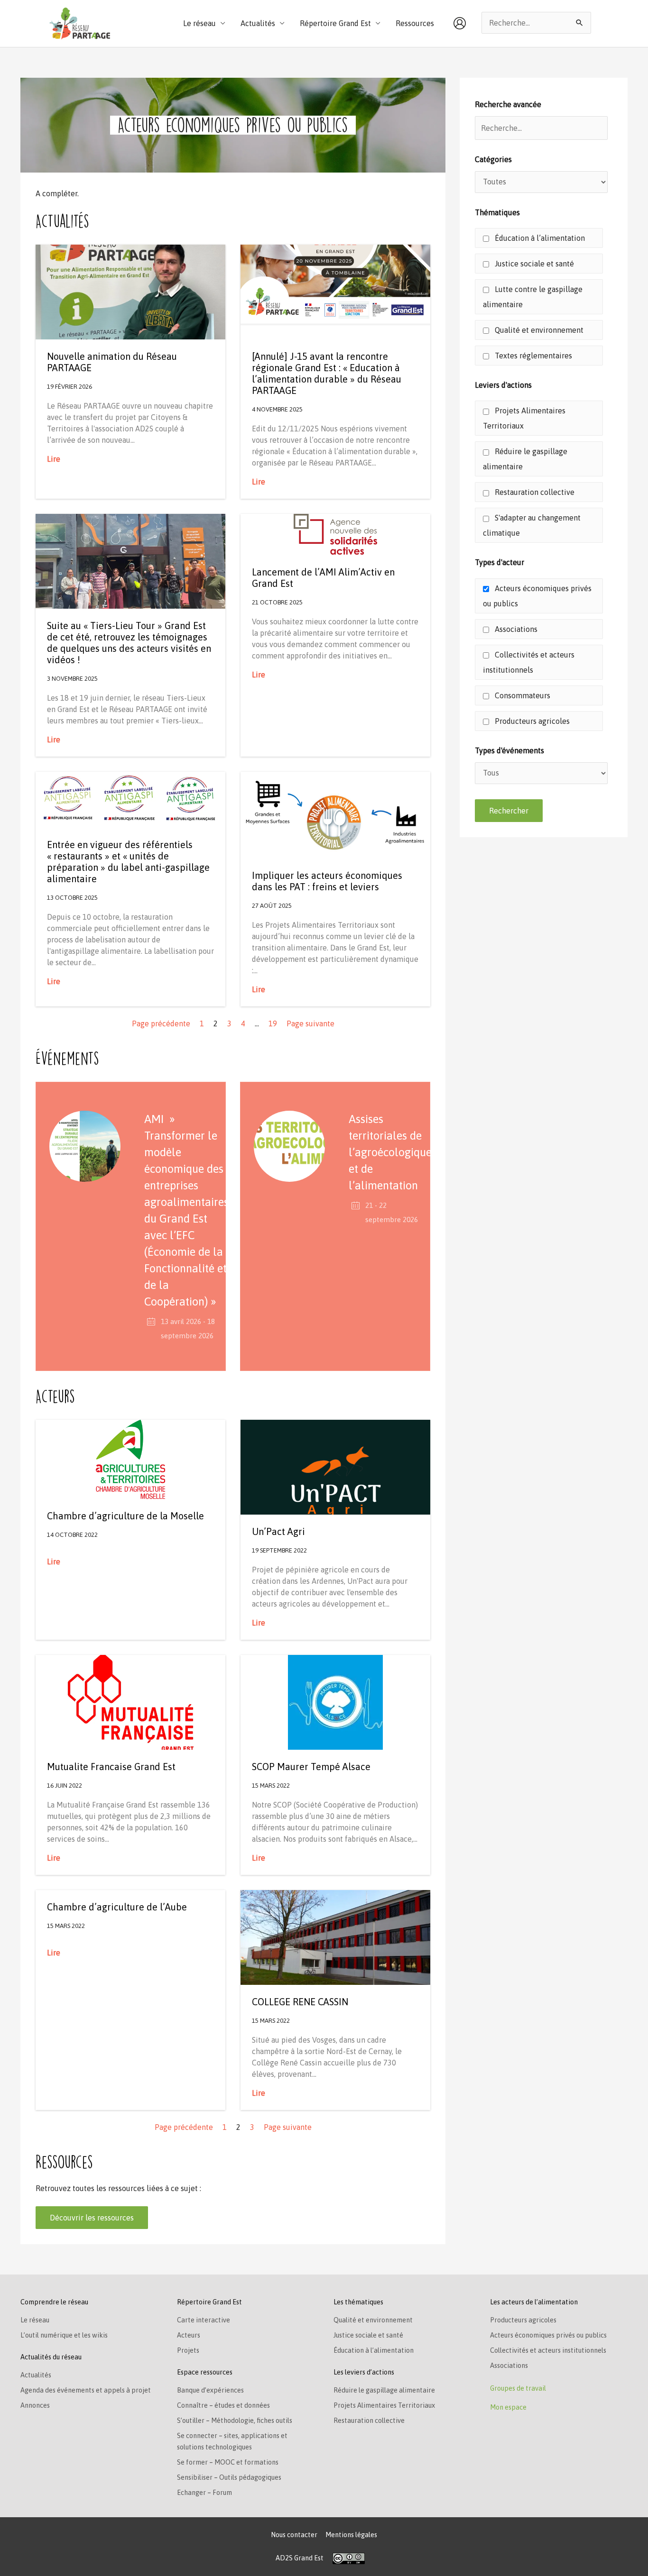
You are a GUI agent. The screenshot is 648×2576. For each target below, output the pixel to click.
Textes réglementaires (532, 356)
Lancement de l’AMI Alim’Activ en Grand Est (323, 578)
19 (273, 1023)
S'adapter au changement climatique (532, 525)
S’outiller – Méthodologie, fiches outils (235, 2421)
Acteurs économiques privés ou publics (537, 596)
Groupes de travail (518, 2388)
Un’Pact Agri (278, 1531)
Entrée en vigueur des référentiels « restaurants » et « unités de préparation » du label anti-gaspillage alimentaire (128, 862)
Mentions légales (351, 2535)
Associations (515, 629)
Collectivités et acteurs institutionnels (529, 662)
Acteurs (189, 2335)
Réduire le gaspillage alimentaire (525, 459)
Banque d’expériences (210, 2390)
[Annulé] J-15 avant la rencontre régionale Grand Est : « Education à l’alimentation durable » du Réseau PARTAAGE (327, 373)
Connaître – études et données (223, 2405)
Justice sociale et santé (533, 264)
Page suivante (310, 1023)
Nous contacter (294, 2535)
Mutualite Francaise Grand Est (111, 1767)
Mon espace (508, 2407)
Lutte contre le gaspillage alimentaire (533, 297)
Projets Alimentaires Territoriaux (524, 418)
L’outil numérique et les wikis (64, 2335)
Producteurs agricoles (531, 721)
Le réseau (35, 2320)
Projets (188, 2350)
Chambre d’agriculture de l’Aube (117, 1907)
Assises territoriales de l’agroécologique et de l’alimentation (390, 1152)
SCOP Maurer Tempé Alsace (311, 1767)
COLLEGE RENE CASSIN (300, 2002)
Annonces (35, 2405)
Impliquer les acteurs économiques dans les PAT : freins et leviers (327, 881)
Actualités (36, 2375)
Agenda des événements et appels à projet (86, 2390)
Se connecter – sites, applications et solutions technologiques (232, 2441)
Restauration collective (534, 492)
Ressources (415, 23)
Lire (54, 459)
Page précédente (161, 1023)
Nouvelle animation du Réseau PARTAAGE (112, 362)
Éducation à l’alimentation (539, 238)
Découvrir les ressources (92, 2218)
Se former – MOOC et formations (228, 2462)
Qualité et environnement (538, 330)
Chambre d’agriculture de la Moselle (125, 1516)
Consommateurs (522, 695)
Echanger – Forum (204, 2493)
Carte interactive (204, 2320)
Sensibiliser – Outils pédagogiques (229, 2477)
